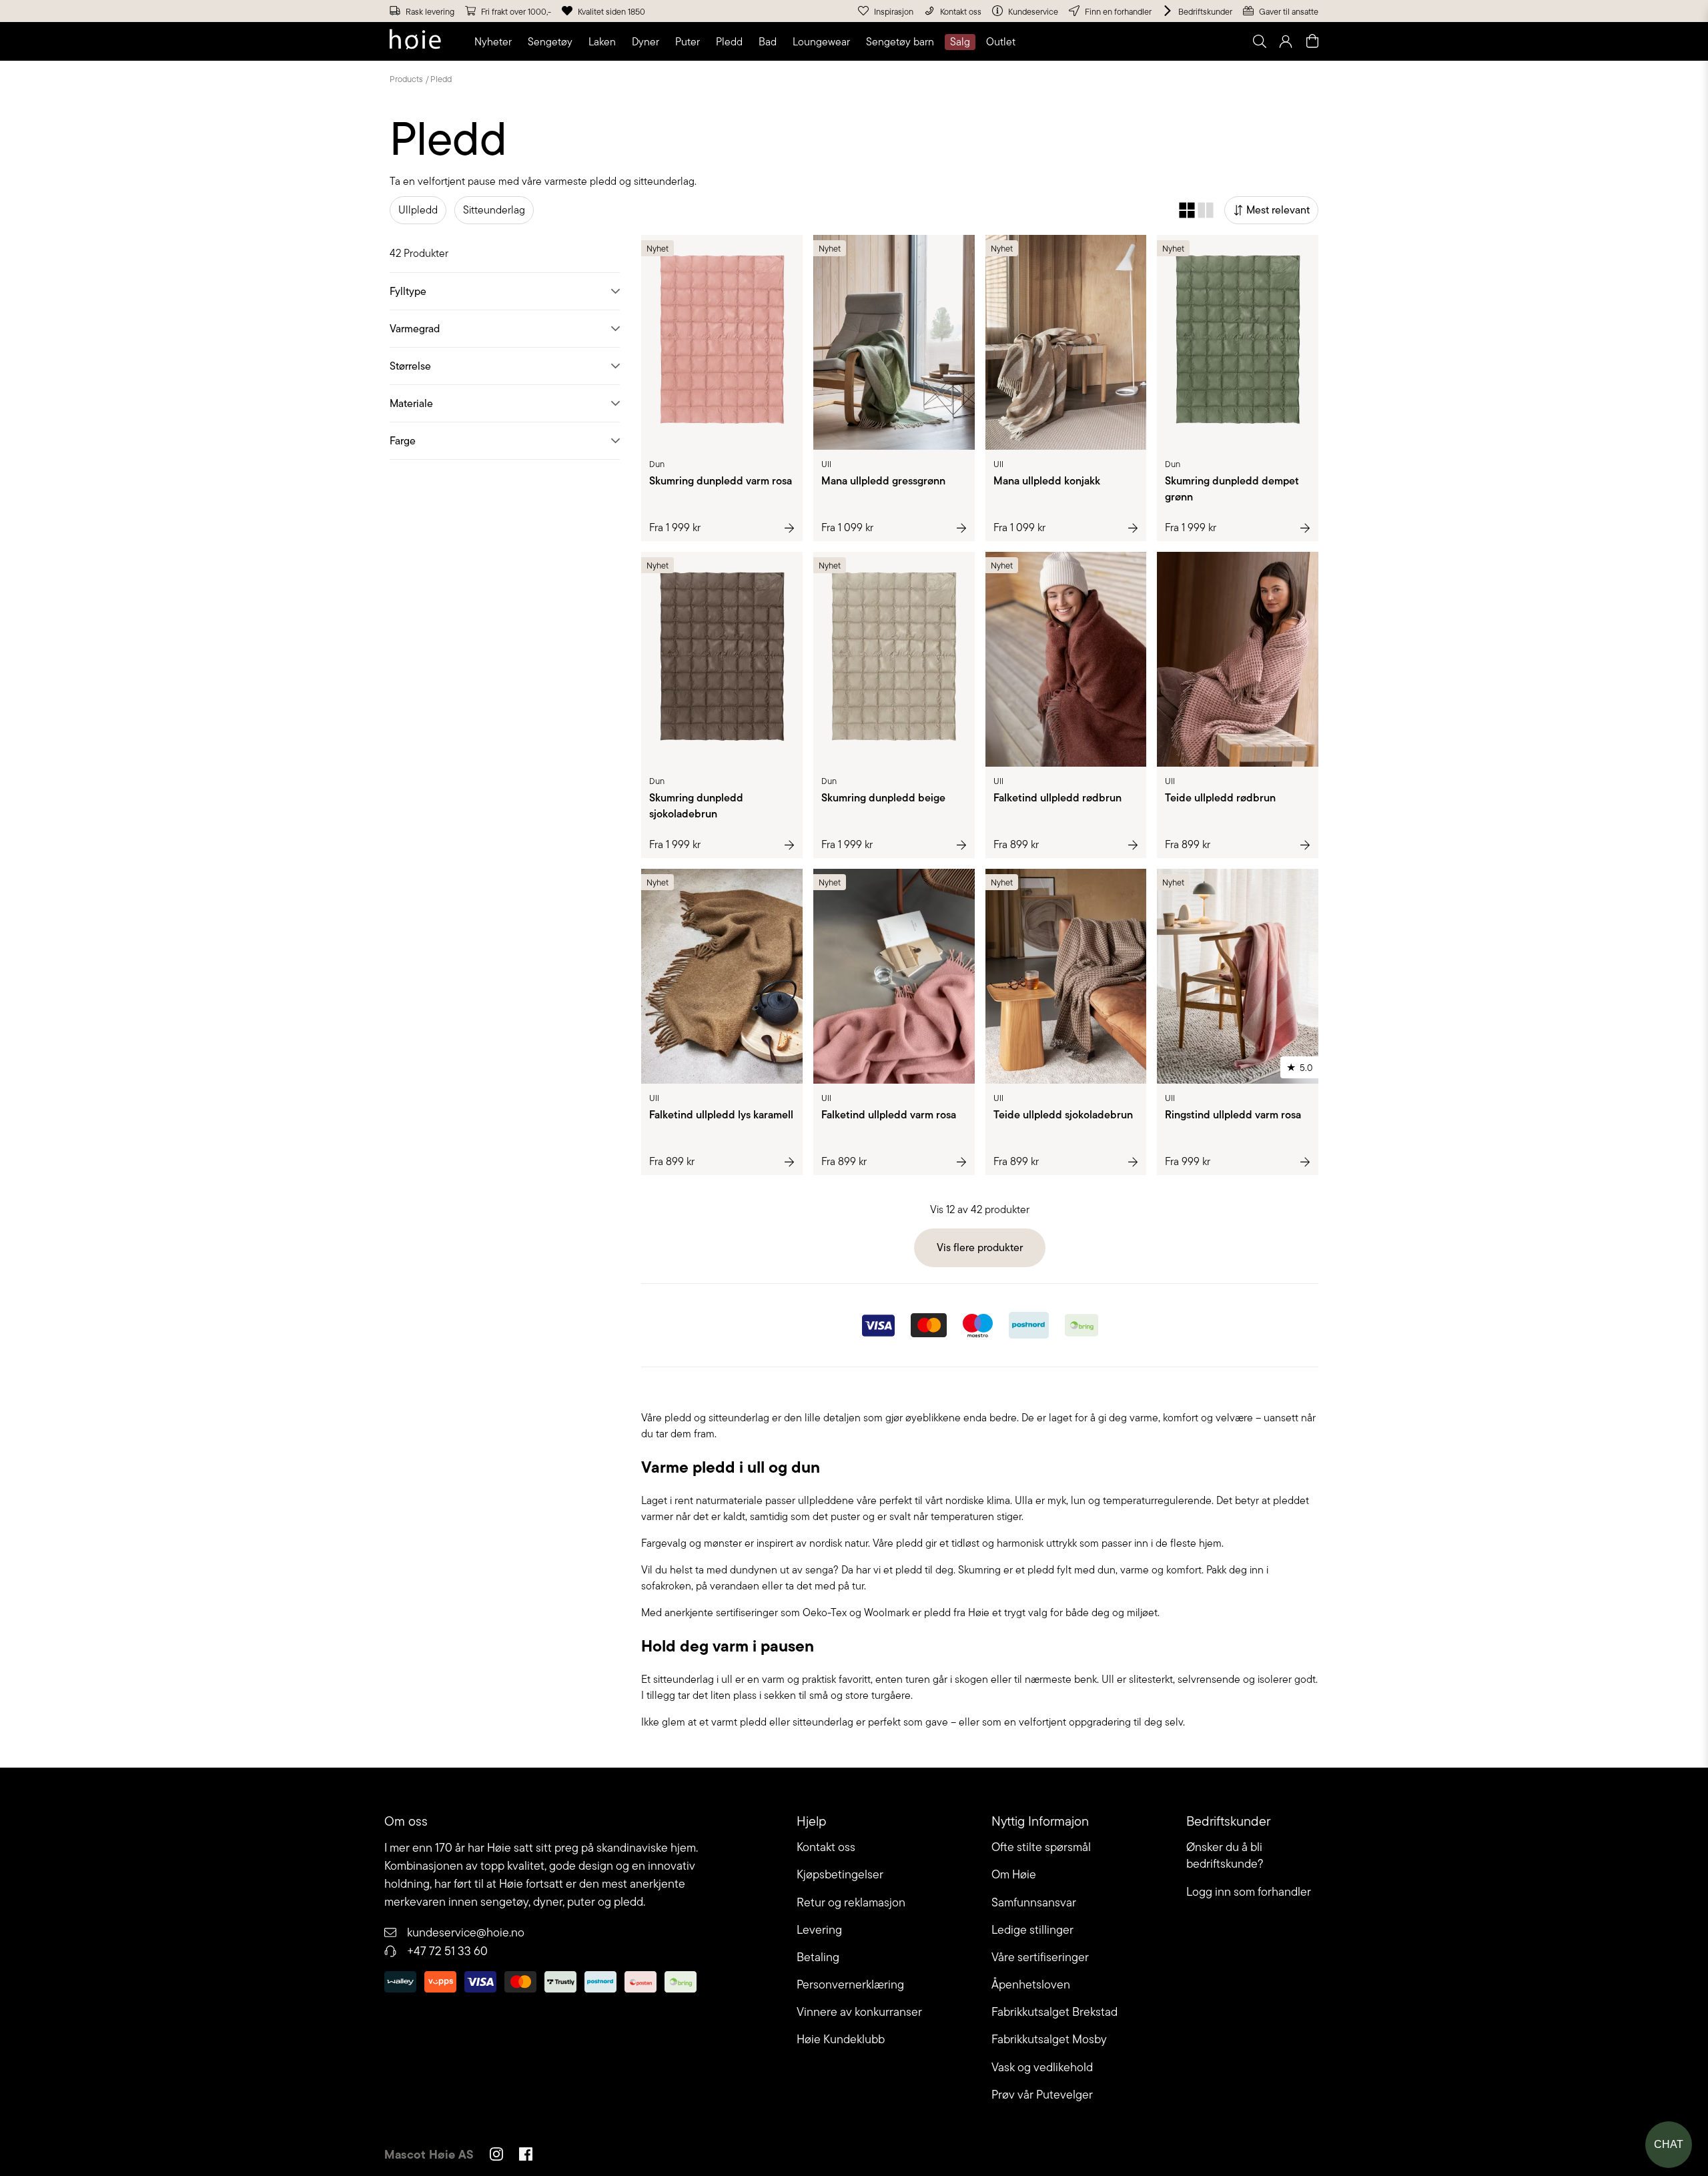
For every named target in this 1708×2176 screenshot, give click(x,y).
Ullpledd (418, 210)
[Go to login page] (1286, 41)
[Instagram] (496, 2156)
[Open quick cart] (1312, 41)
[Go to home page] (415, 41)
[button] (496, 42)
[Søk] (1092, 41)
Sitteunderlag (494, 210)
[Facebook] (526, 2156)
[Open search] (1259, 41)
